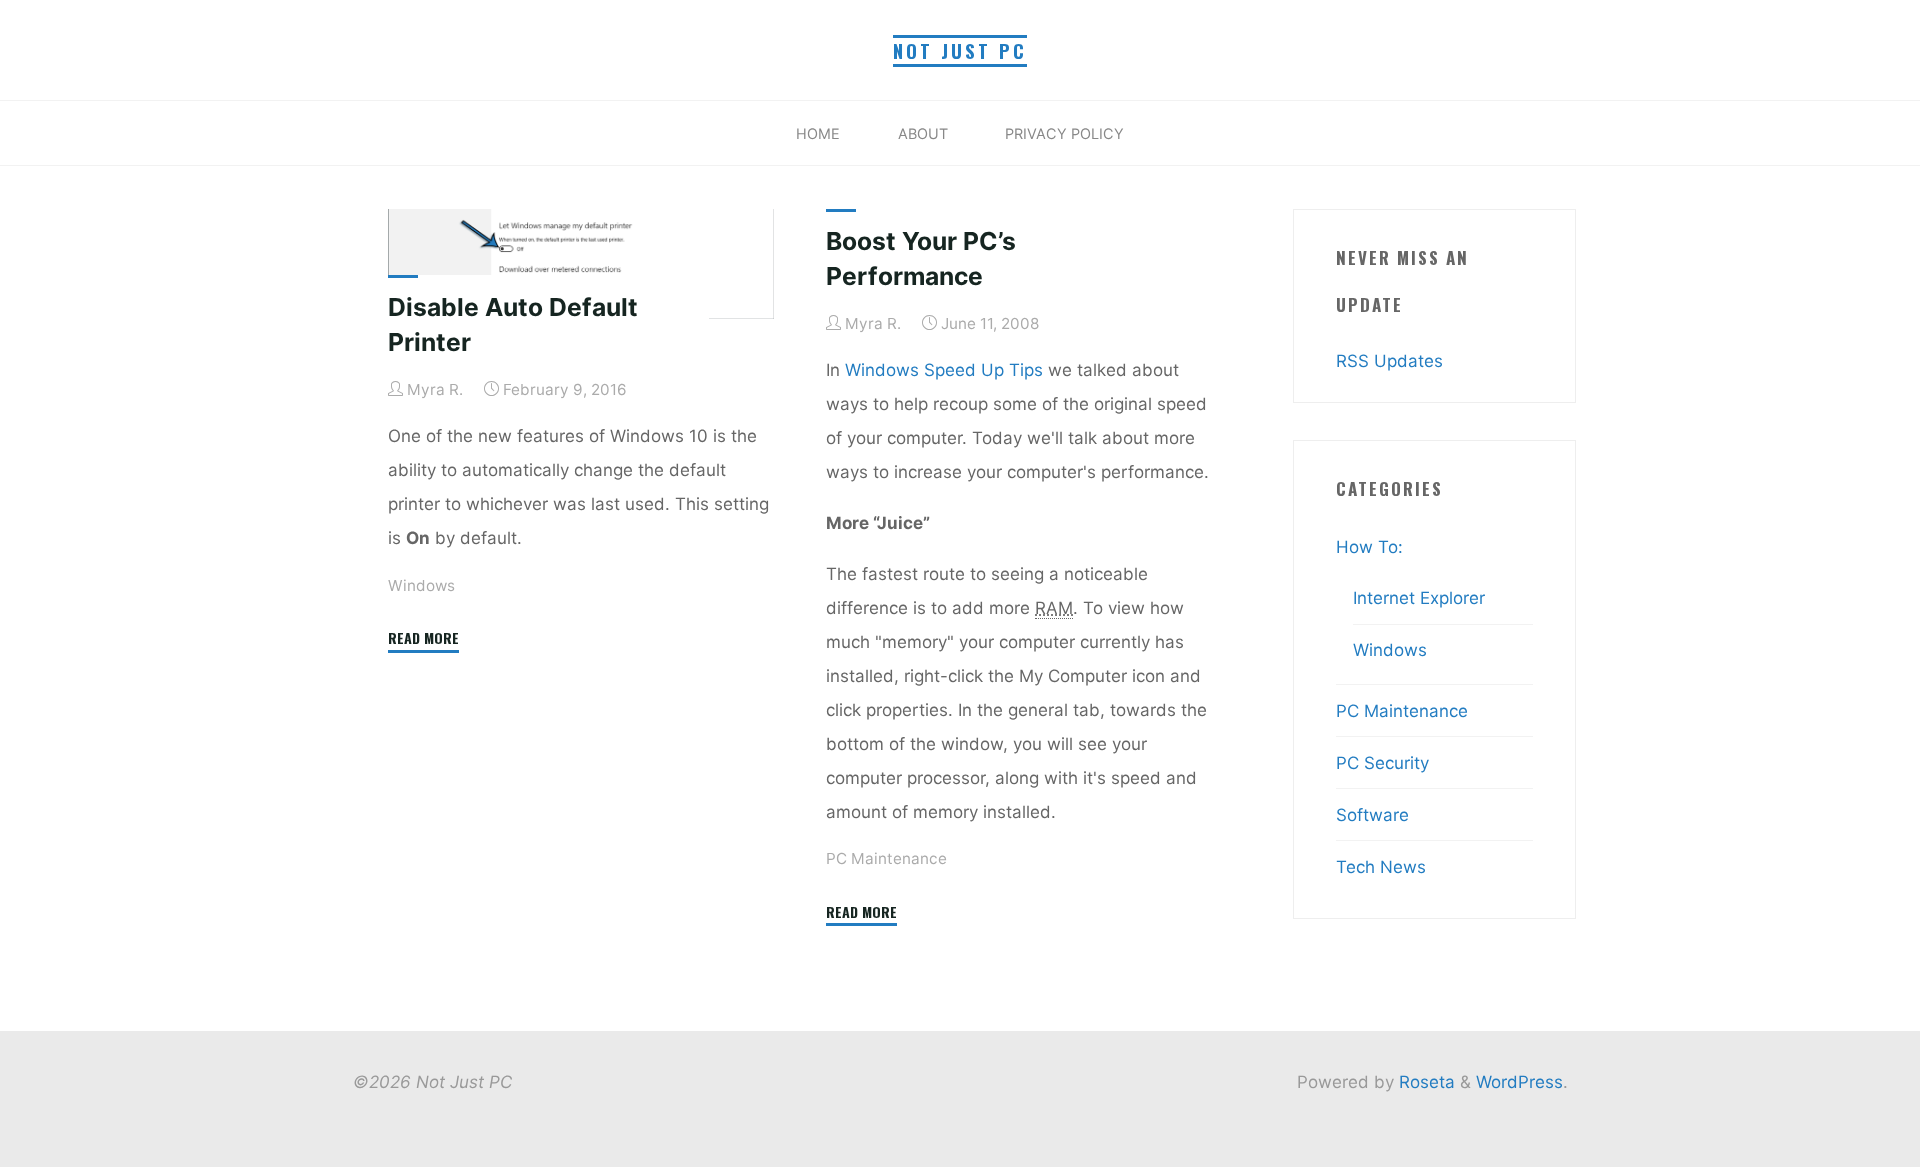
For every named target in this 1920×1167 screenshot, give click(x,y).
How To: (1369, 547)
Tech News (1381, 867)
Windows (421, 584)
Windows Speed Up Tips (944, 369)
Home (818, 133)
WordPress (1519, 1082)
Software (1372, 815)
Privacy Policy (1064, 133)
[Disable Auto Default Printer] (581, 264)
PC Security (1382, 763)
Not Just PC (960, 50)
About (923, 133)
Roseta (1424, 1082)
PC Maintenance (886, 858)
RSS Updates (1389, 361)
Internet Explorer (1419, 598)
